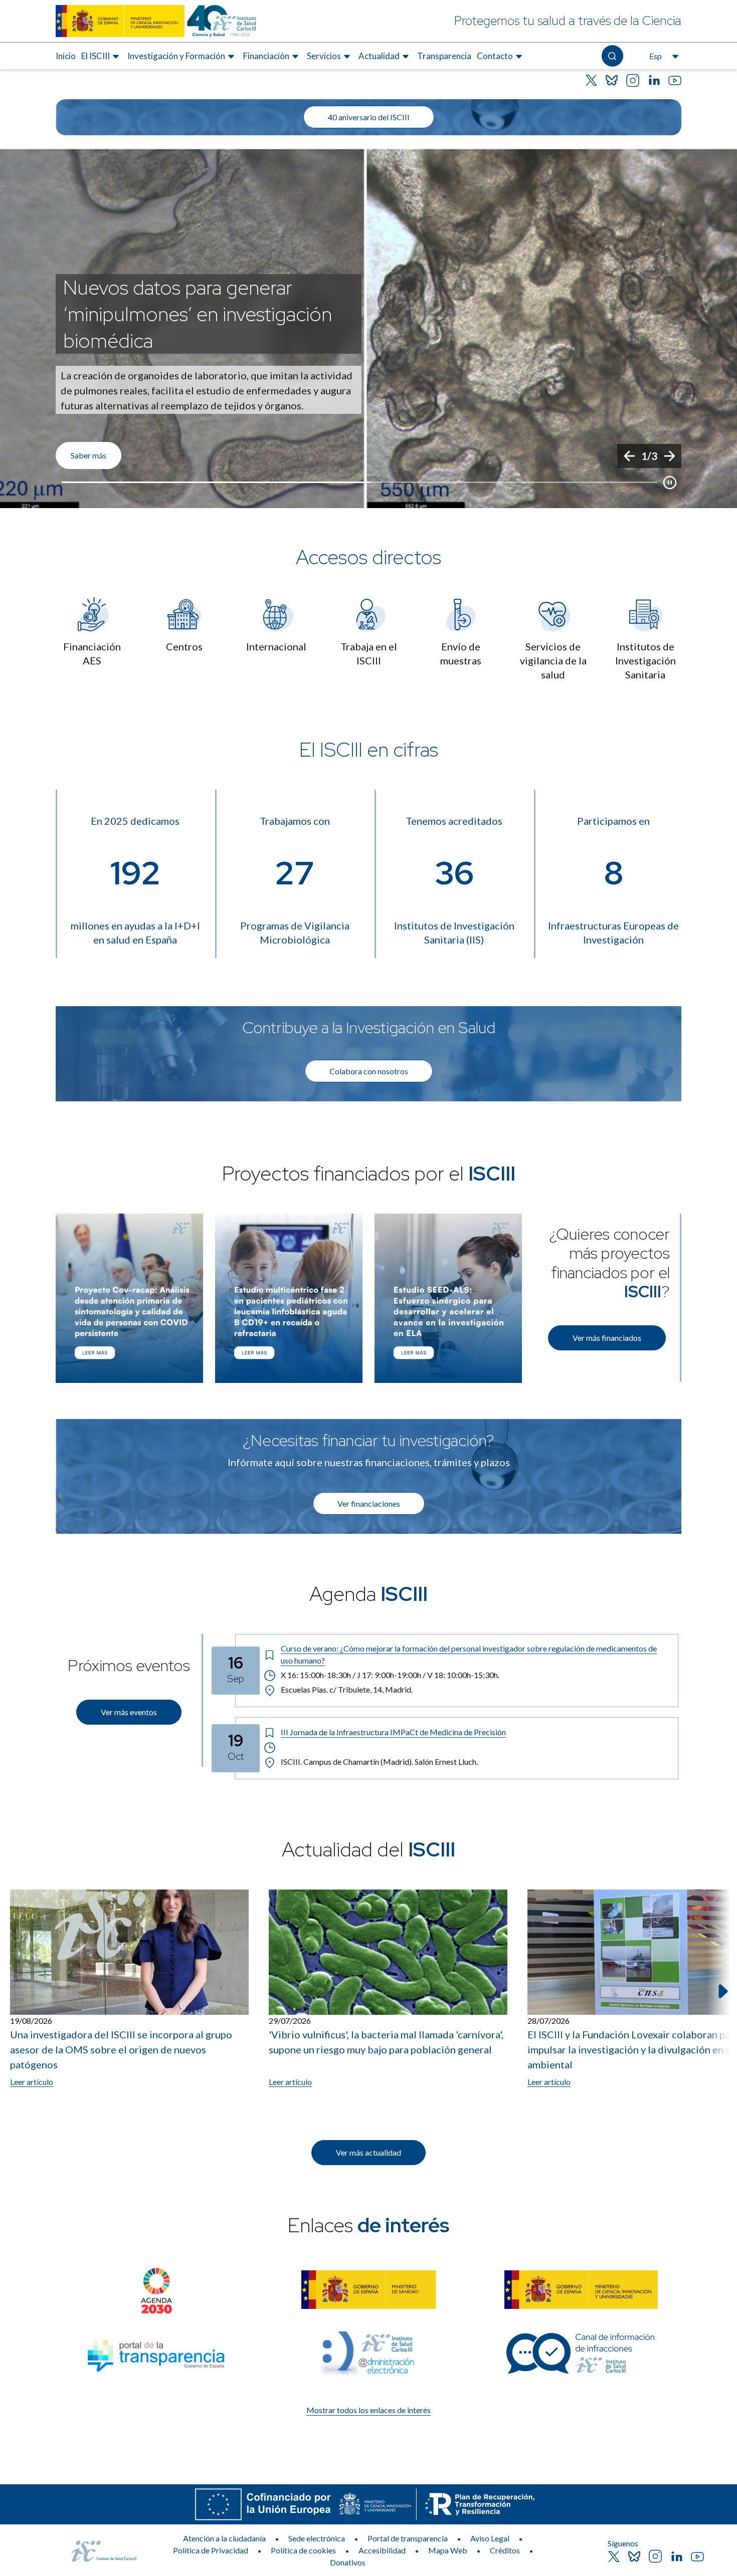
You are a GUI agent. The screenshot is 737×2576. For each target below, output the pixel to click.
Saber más (88, 455)
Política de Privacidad (211, 2550)
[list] (368, 328)
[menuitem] (66, 56)
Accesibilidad (382, 2550)
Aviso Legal (490, 2538)
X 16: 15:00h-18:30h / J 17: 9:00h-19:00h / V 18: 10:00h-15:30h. (390, 1675)
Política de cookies (303, 2550)
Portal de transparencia (408, 2538)
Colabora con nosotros (369, 1071)
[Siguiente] (669, 456)
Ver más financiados (607, 1338)
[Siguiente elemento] (722, 1991)
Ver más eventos (129, 1712)
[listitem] (368, 328)
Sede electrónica (317, 2538)
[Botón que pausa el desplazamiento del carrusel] (670, 483)
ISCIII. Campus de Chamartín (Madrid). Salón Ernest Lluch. (379, 1762)
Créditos (505, 2550)
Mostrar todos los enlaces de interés (368, 2410)
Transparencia (444, 56)
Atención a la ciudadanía (224, 2538)
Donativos (348, 2562)
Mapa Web (448, 2550)
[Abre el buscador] (612, 56)
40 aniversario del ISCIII (369, 117)
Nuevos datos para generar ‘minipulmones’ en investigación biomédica (198, 314)
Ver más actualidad (368, 2152)
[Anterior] (629, 456)
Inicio (66, 56)
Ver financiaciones (369, 1503)
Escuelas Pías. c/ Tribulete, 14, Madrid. (347, 1689)
